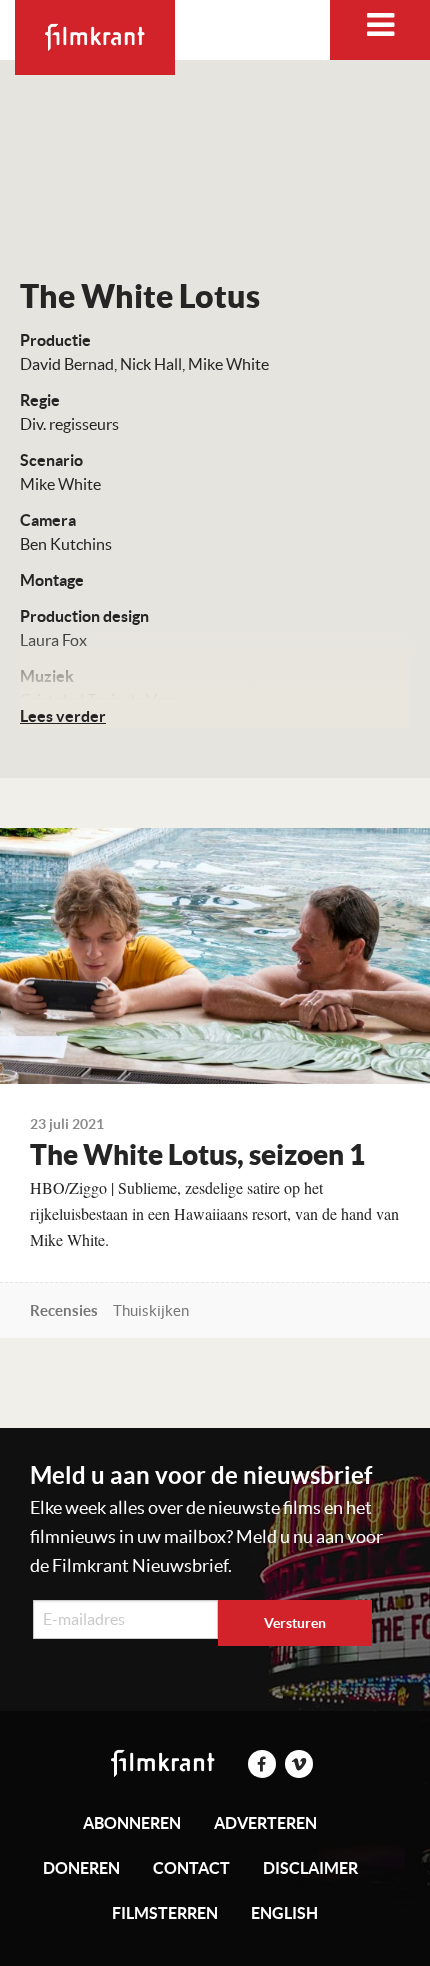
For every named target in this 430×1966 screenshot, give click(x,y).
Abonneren (132, 1823)
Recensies (64, 1310)
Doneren (81, 1868)
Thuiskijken (151, 1310)
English (284, 1913)
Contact (191, 1868)
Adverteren (265, 1823)
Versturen (295, 1623)
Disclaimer (310, 1868)
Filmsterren (165, 1913)
